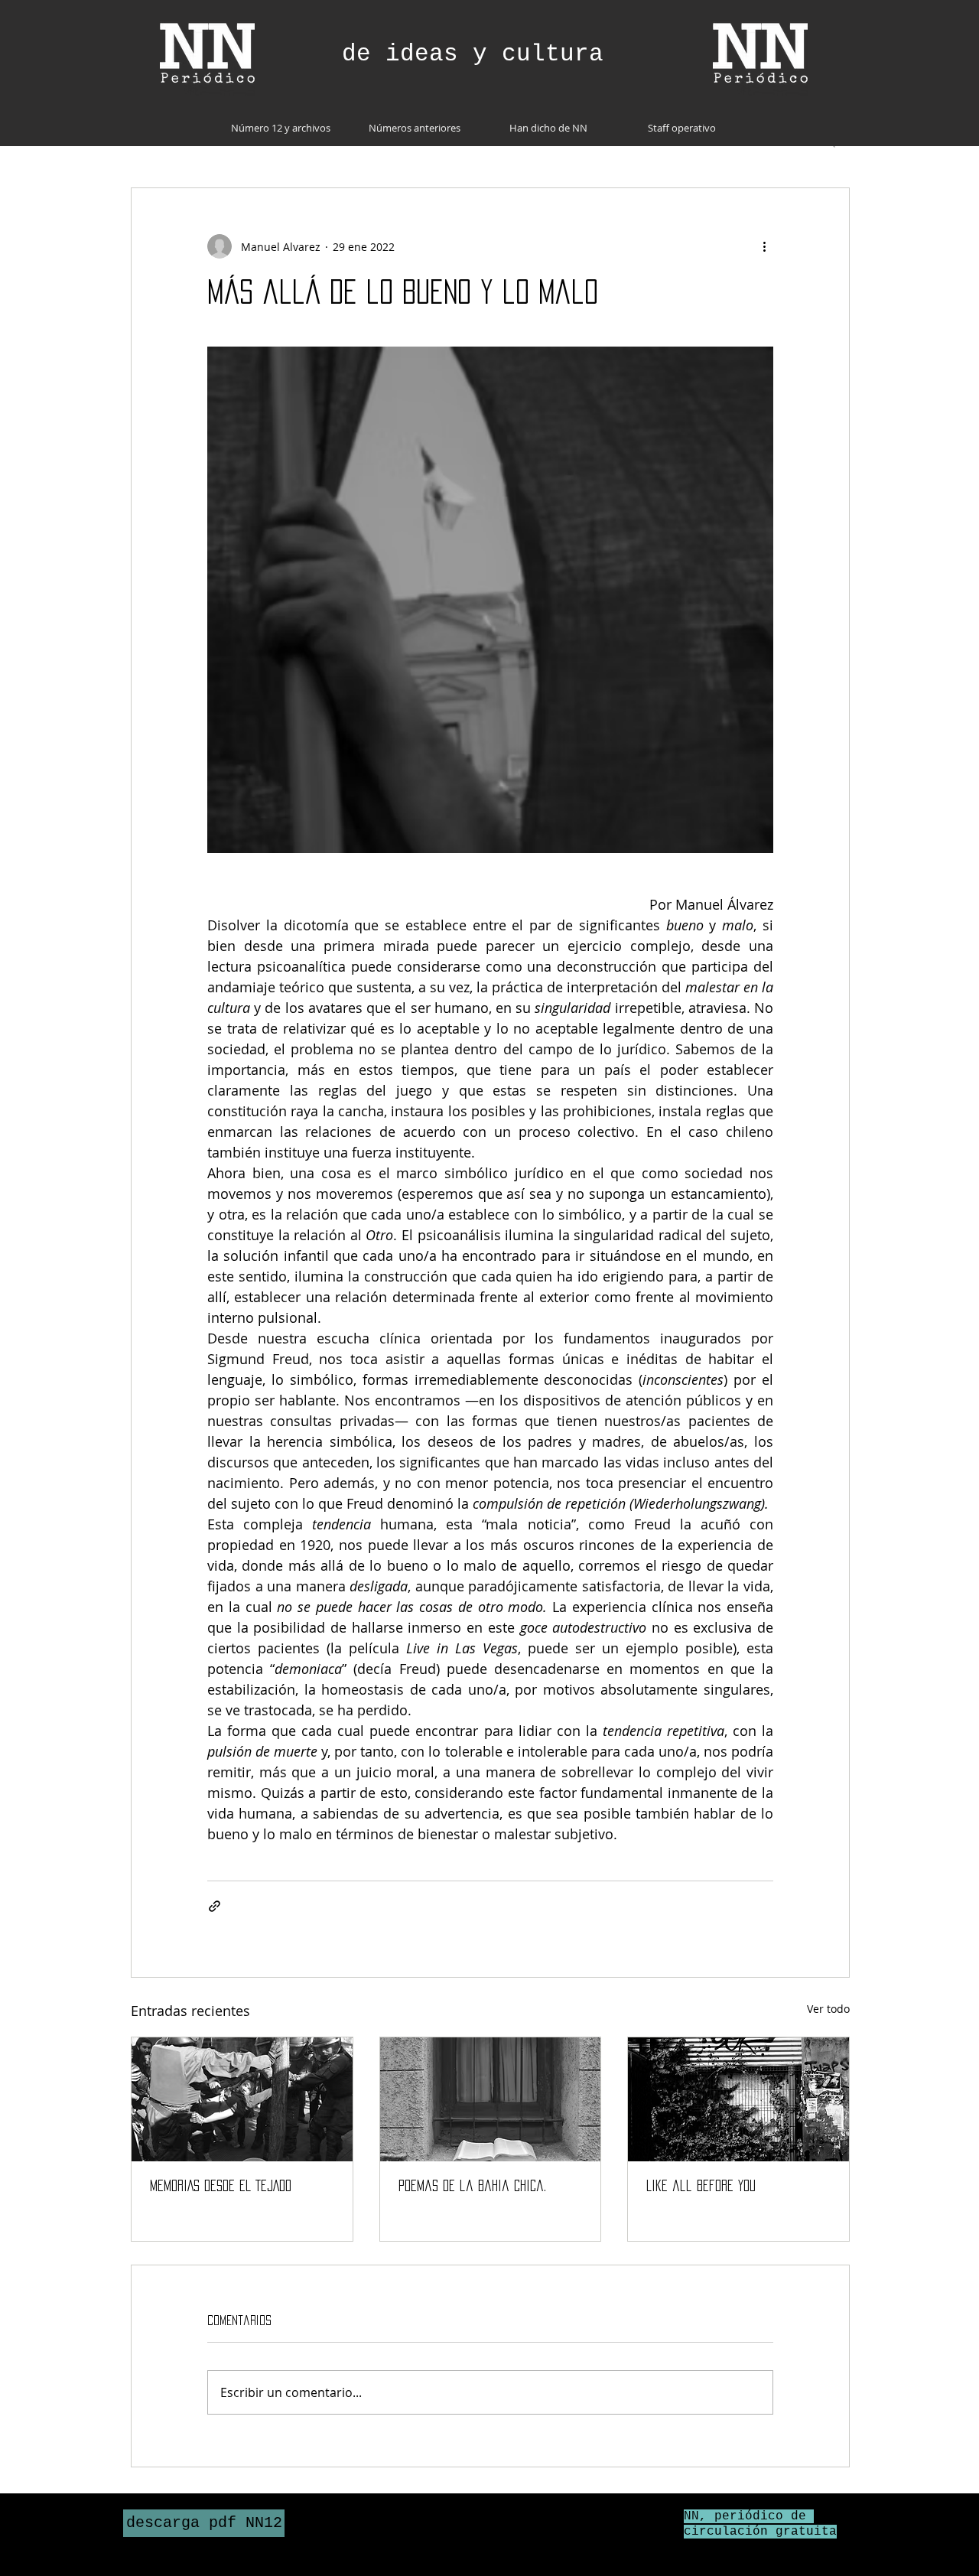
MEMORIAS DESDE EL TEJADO (221, 2186)
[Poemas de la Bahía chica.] (491, 2099)
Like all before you (701, 2186)
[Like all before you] (738, 2099)
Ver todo (828, 2009)
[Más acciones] (764, 246)
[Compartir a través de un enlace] (215, 1906)
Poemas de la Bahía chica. (472, 2186)
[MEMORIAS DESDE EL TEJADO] (242, 2099)
